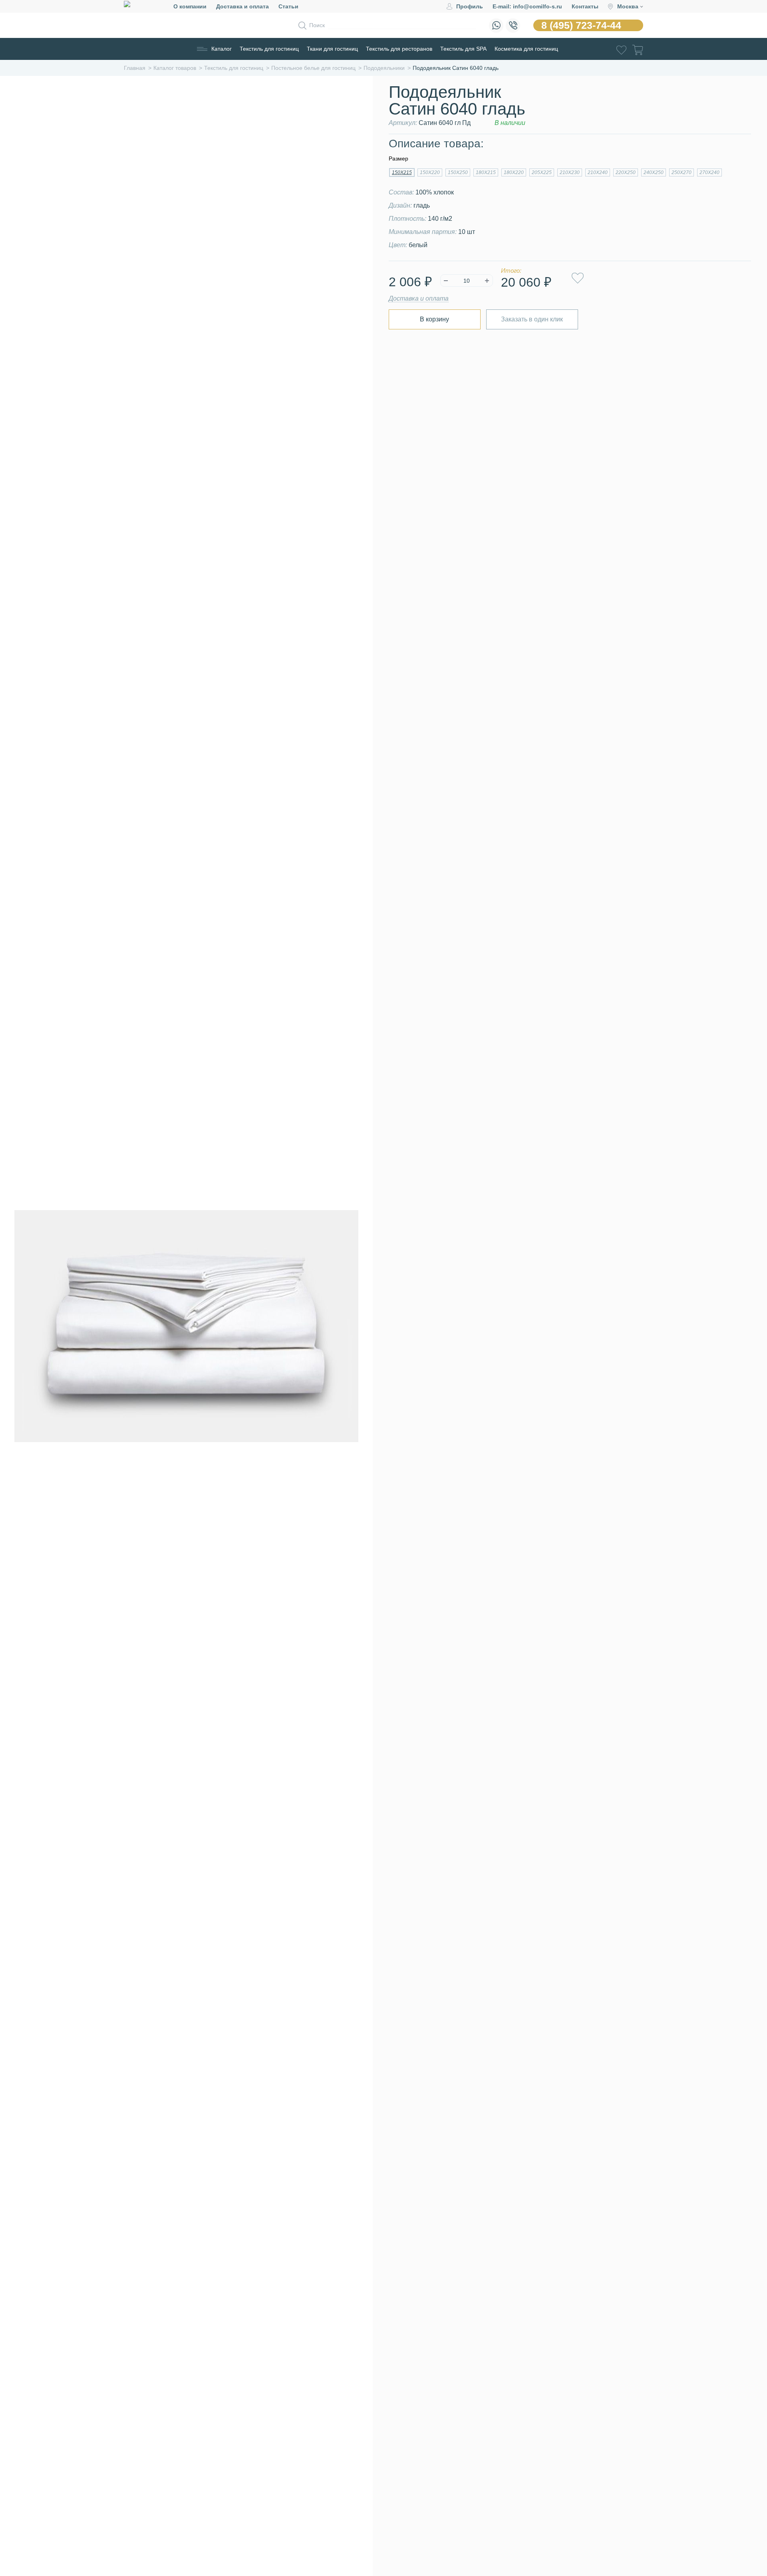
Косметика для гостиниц (526, 49)
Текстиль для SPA (463, 49)
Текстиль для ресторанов (399, 49)
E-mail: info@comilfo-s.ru (527, 6)
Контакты (585, 6)
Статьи (288, 6)
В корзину (434, 319)
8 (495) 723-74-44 (581, 25)
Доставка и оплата (242, 6)
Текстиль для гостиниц (269, 49)
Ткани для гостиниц (332, 49)
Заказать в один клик (532, 319)
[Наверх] (741, 2526)
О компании (190, 6)
